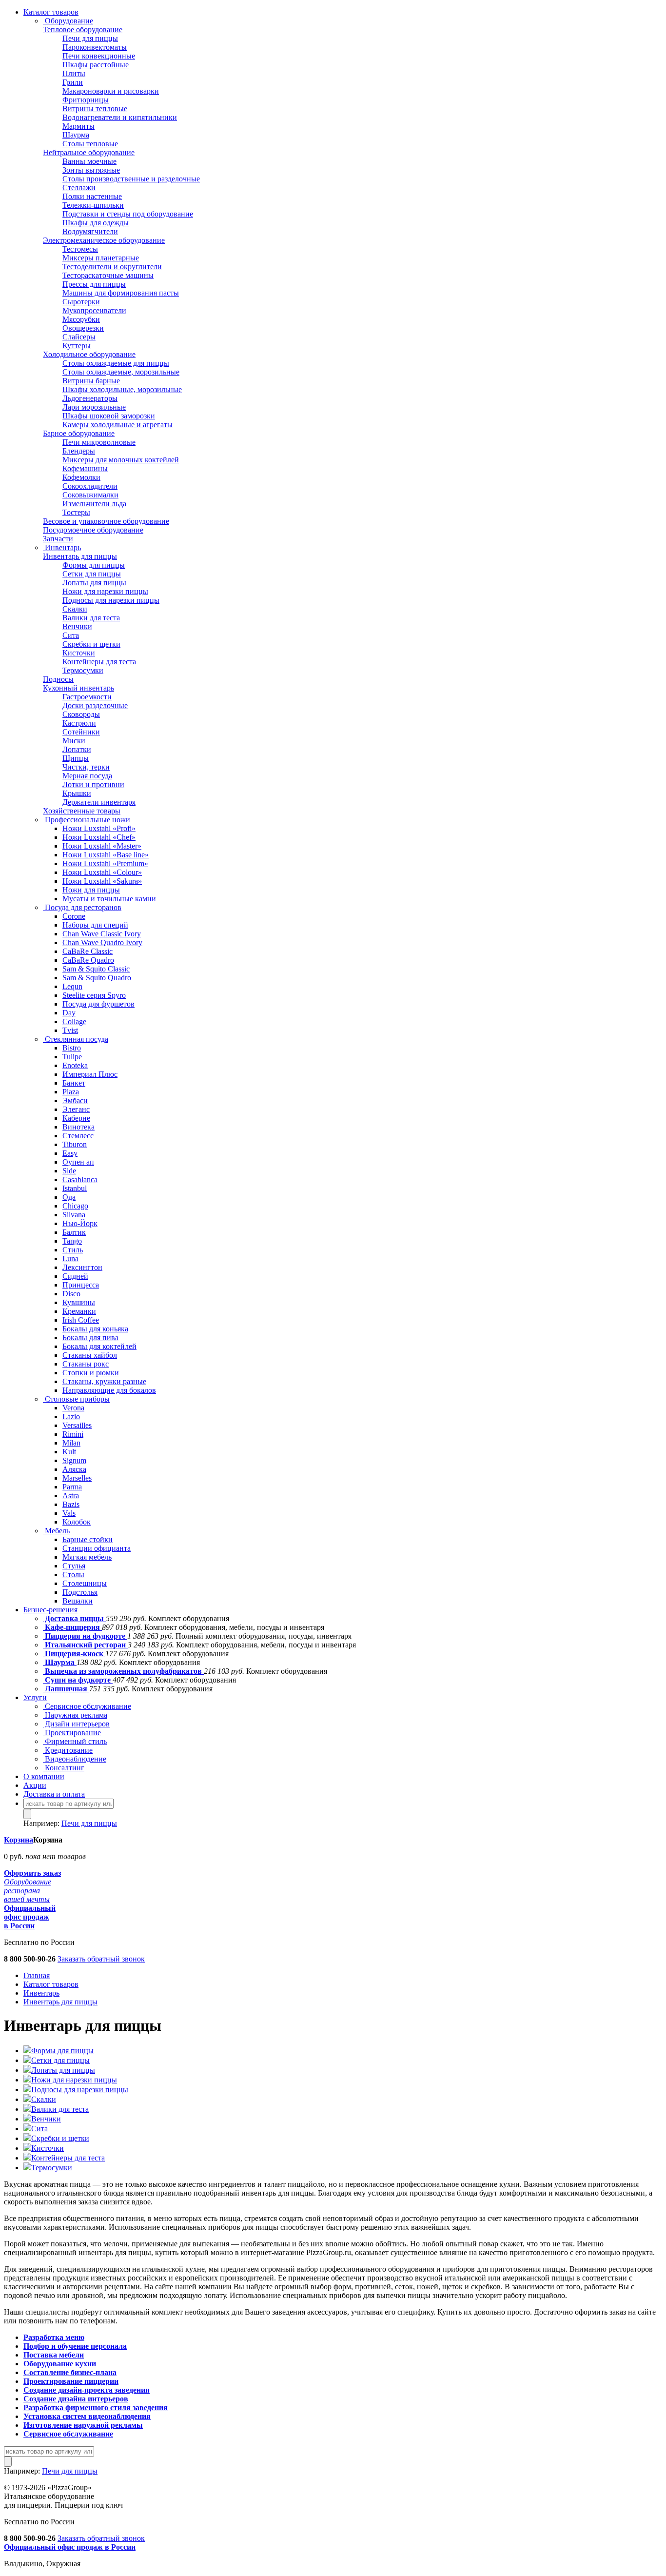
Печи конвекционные (99, 56)
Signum (74, 1460)
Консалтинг (64, 1768)
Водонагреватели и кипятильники (120, 117)
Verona (73, 1408)
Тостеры (76, 512)
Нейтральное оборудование (89, 152)
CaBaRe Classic (88, 951)
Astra (71, 1496)
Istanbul (75, 1188)
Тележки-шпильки (93, 205)
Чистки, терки (86, 767)
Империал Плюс (90, 1074)
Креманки (79, 1311)
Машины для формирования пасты (121, 293)
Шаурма (76, 135)
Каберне (76, 1118)
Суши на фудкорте (78, 1680)
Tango (72, 1241)
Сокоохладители (90, 486)
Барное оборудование (79, 433)
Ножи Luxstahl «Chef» (99, 837)
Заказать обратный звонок (101, 1959)
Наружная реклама (75, 1715)
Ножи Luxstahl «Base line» (106, 855)
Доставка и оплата (54, 1794)
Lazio (71, 1417)
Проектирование (72, 1733)
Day (69, 1013)
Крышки (77, 793)
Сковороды (81, 714)
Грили (73, 82)
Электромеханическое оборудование (104, 240)
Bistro (72, 1048)
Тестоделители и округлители (112, 267)
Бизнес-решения (50, 1610)
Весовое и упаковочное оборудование (106, 521)
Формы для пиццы (94, 565)
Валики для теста (91, 618)
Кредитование (68, 1750)
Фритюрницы (86, 100)
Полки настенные (92, 196)
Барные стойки (88, 1539)
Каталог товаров (51, 12)
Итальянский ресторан (85, 1645)
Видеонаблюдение (75, 1759)
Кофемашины (85, 468)
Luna (70, 1258)
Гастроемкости (87, 697)
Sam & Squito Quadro (97, 978)
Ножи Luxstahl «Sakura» (102, 881)
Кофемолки (81, 477)
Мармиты (78, 126)
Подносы (58, 679)
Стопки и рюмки (91, 1373)
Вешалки (78, 1601)
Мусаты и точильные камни (109, 899)
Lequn (72, 986)
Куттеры (77, 346)
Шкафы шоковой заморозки (109, 416)
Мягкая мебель (87, 1557)
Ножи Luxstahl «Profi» (99, 828)
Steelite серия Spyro (94, 995)
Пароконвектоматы (95, 47)
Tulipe (72, 1057)
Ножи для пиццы (91, 890)
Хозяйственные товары (82, 811)
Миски (74, 741)
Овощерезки (83, 328)
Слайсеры (79, 337)
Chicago (75, 1206)
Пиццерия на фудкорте (85, 1636)
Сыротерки (81, 302)
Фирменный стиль (75, 1741)
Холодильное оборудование (89, 354)
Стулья (74, 1566)
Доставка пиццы (74, 1618)
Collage (74, 1021)
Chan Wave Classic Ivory (102, 934)
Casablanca (80, 1179)
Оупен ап (78, 1162)
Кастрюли (79, 723)
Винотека (78, 1127)
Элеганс (76, 1109)
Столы (73, 1575)
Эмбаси (75, 1100)
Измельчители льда (94, 504)
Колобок (77, 1522)
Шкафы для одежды (96, 223)
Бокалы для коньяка (95, 1329)
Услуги (35, 1697)
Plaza (71, 1092)
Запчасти (58, 539)
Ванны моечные (89, 161)
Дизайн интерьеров (76, 1724)
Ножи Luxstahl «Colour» (102, 872)
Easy (70, 1153)
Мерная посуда (87, 776)
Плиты (74, 73)
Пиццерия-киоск (74, 1654)
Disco (71, 1294)
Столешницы (85, 1583)
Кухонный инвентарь (78, 688)
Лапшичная (66, 1689)
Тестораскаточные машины (108, 275)
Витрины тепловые (95, 109)
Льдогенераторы (90, 398)
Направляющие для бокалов (109, 1390)
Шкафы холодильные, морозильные (122, 389)
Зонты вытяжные (91, 170)
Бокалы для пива (90, 1338)
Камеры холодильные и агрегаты (118, 425)
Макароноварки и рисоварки (111, 91)
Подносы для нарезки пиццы (111, 600)
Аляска (74, 1469)
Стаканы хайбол (90, 1355)
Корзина (19, 1840)
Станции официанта (97, 1548)
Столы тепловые (90, 144)
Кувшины (79, 1302)
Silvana (74, 1215)
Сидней (75, 1276)
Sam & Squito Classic (96, 969)
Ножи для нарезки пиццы (105, 591)
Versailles (77, 1425)
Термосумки (83, 670)
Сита (71, 635)
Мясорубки (81, 319)
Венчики (77, 626)
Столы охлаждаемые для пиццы (116, 363)
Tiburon (75, 1144)
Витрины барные (91, 381)
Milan (71, 1443)
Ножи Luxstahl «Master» (102, 846)
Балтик (74, 1232)
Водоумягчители (90, 231)
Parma (72, 1487)
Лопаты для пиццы (94, 583)
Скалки (75, 609)
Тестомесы (80, 249)
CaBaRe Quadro (88, 960)
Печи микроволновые (99, 442)
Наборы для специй (95, 925)
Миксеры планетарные (101, 258)
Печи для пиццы (90, 38)
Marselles (77, 1478)
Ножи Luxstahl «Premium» (105, 863)
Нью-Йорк (80, 1223)
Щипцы (76, 758)
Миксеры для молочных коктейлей (121, 460)
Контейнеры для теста (99, 662)
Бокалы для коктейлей (99, 1346)
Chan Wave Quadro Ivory (102, 942)
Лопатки (77, 749)
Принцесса (81, 1285)
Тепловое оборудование (83, 30)
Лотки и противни (93, 784)
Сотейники (81, 732)
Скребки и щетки (91, 644)
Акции (35, 1785)
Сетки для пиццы (92, 574)
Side (69, 1171)
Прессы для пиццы (94, 284)
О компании (44, 1776)
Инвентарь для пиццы (80, 556)
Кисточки (79, 653)
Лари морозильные (94, 407)
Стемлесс (78, 1136)
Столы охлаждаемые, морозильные (121, 372)
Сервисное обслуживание (87, 1706)
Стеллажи (79, 188)
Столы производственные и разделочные (131, 179)
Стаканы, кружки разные (104, 1381)
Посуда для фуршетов (98, 1004)
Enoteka (75, 1065)
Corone (74, 916)
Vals (69, 1513)
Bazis (71, 1504)
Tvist (70, 1030)
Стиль (73, 1250)
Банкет (74, 1083)
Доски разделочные (95, 705)
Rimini (73, 1434)
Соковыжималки (90, 495)
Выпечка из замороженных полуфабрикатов (123, 1671)
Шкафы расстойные (96, 65)
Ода (69, 1197)
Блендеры (79, 451)
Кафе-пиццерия (72, 1627)
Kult (69, 1452)
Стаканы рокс (86, 1364)
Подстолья (80, 1592)
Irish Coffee (81, 1320)
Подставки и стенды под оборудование (128, 214)
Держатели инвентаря (99, 802)
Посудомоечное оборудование (93, 530)
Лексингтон (82, 1267)
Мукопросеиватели (94, 310)
